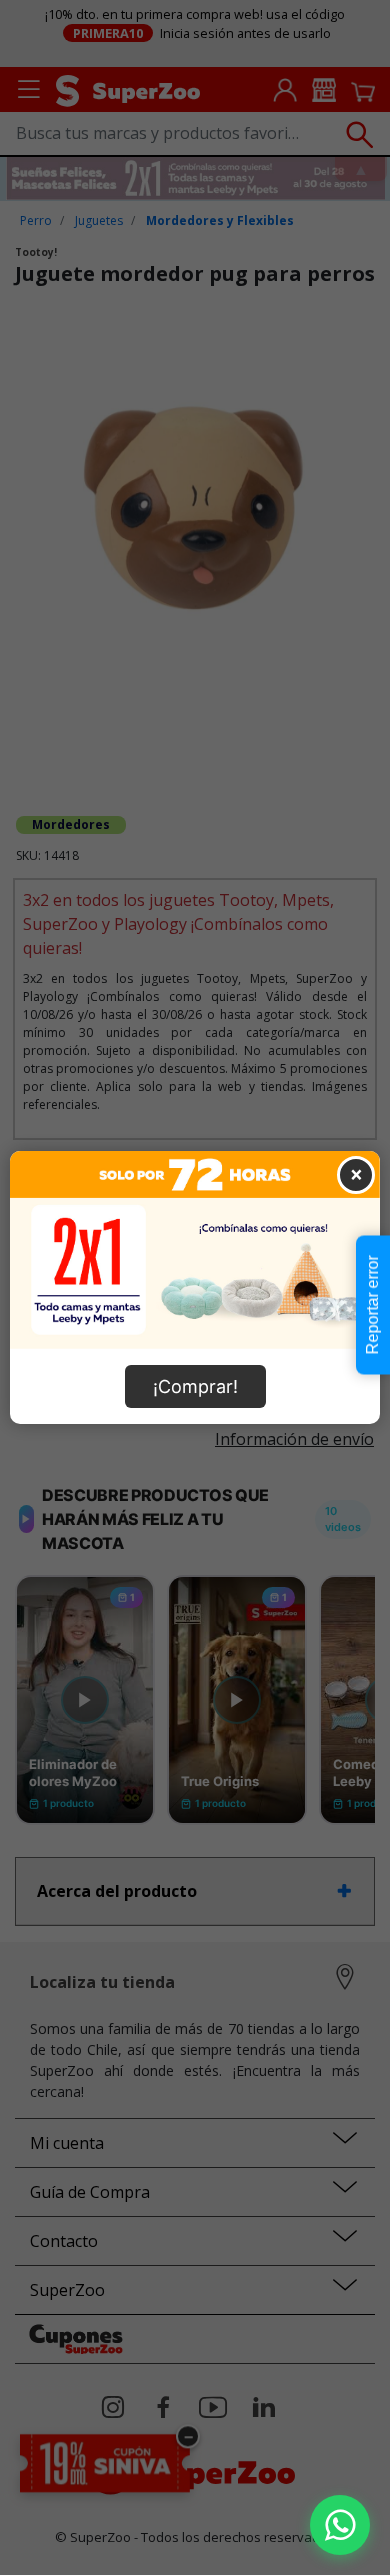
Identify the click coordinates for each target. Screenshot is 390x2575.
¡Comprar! (195, 1386)
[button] (340, 2525)
